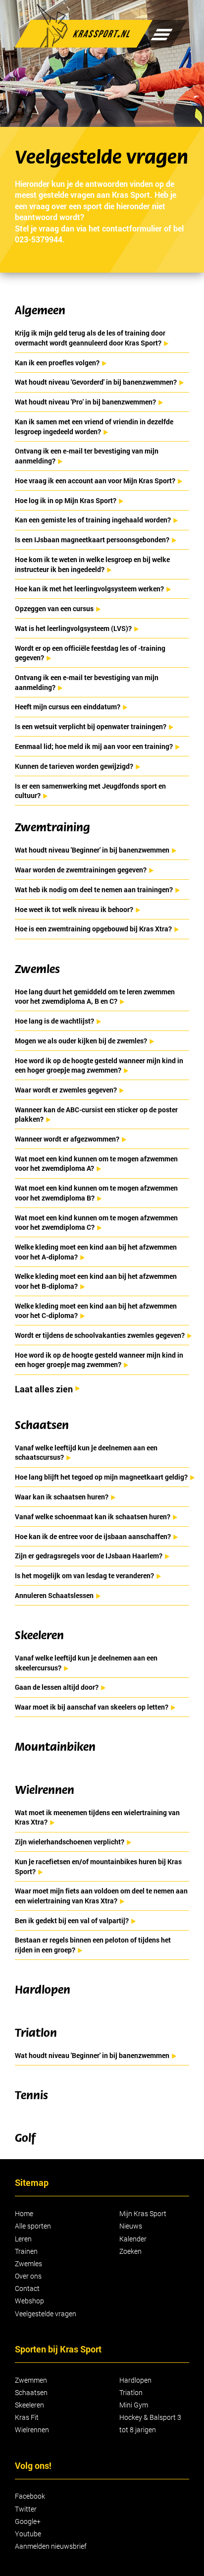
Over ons (28, 2276)
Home (24, 2213)
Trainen (26, 2251)
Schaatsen (31, 2392)
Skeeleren (29, 2405)
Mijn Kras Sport (143, 2213)
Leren (23, 2239)
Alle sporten (33, 2226)
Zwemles (28, 2263)
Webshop (29, 2301)
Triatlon (131, 2392)
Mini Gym (134, 2405)
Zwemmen (31, 2380)
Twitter (26, 2509)
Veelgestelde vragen (46, 2314)
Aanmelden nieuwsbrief (51, 2546)
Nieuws (131, 2226)
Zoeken (130, 2251)
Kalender (133, 2239)
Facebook (30, 2496)
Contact (27, 2288)
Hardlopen (135, 2380)
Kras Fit (27, 2417)
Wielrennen (32, 2430)
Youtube (28, 2534)
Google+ (28, 2521)
